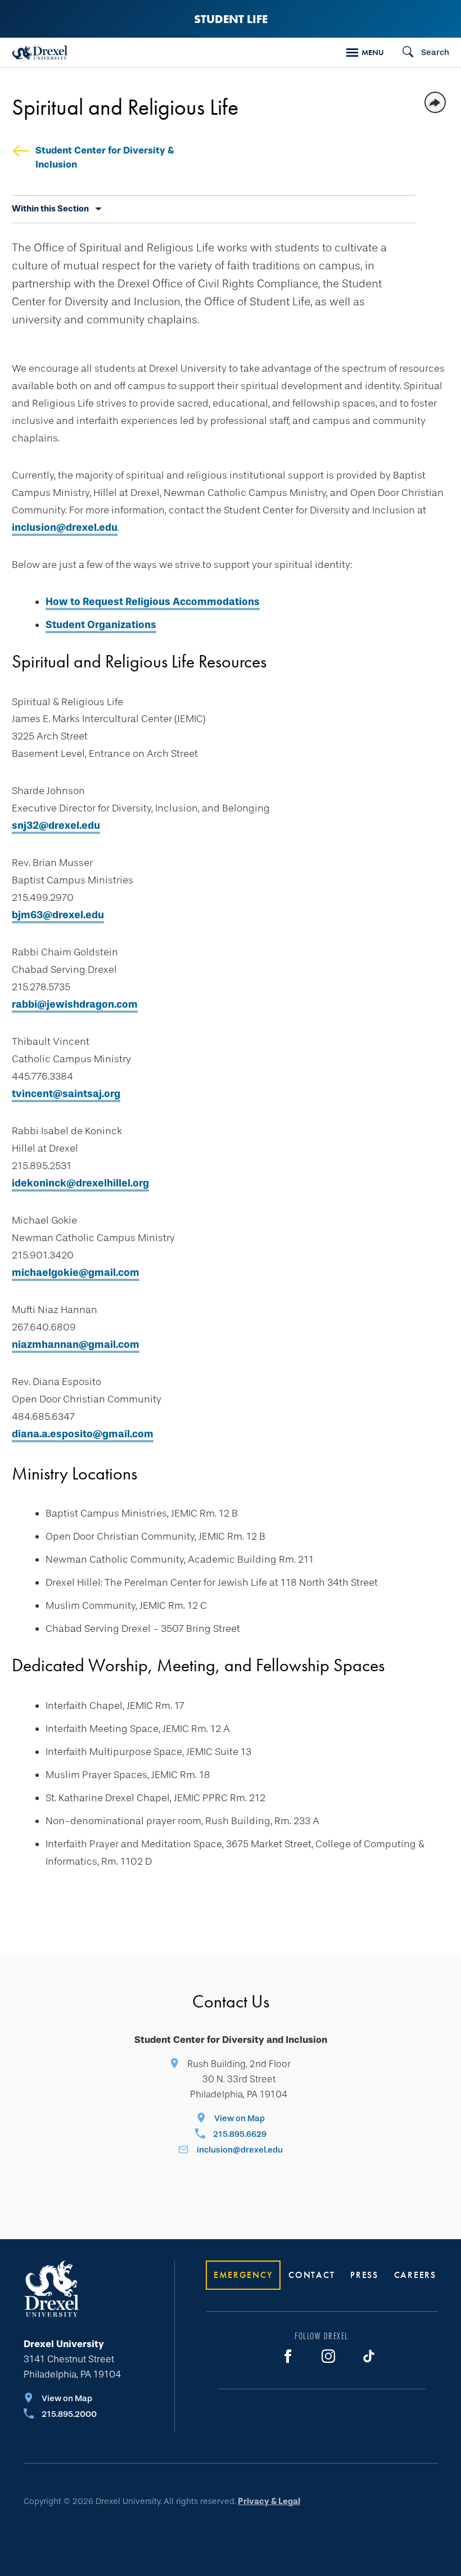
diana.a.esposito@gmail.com (83, 1434)
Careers (415, 2275)
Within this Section (50, 209)
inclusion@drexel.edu (65, 527)
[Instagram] (328, 2356)
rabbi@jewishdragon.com (75, 1004)
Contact (311, 2275)
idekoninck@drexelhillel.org (80, 1183)
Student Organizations (101, 625)
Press (364, 2275)
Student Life (231, 19)
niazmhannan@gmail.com (76, 1345)
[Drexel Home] (40, 53)
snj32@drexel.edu (56, 825)
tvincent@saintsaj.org (66, 1094)
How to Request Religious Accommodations (153, 602)
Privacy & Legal (269, 2501)
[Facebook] (288, 2356)
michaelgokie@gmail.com (76, 1273)
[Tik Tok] (369, 2356)
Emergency (243, 2275)
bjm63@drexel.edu (58, 915)
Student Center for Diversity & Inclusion (105, 157)
